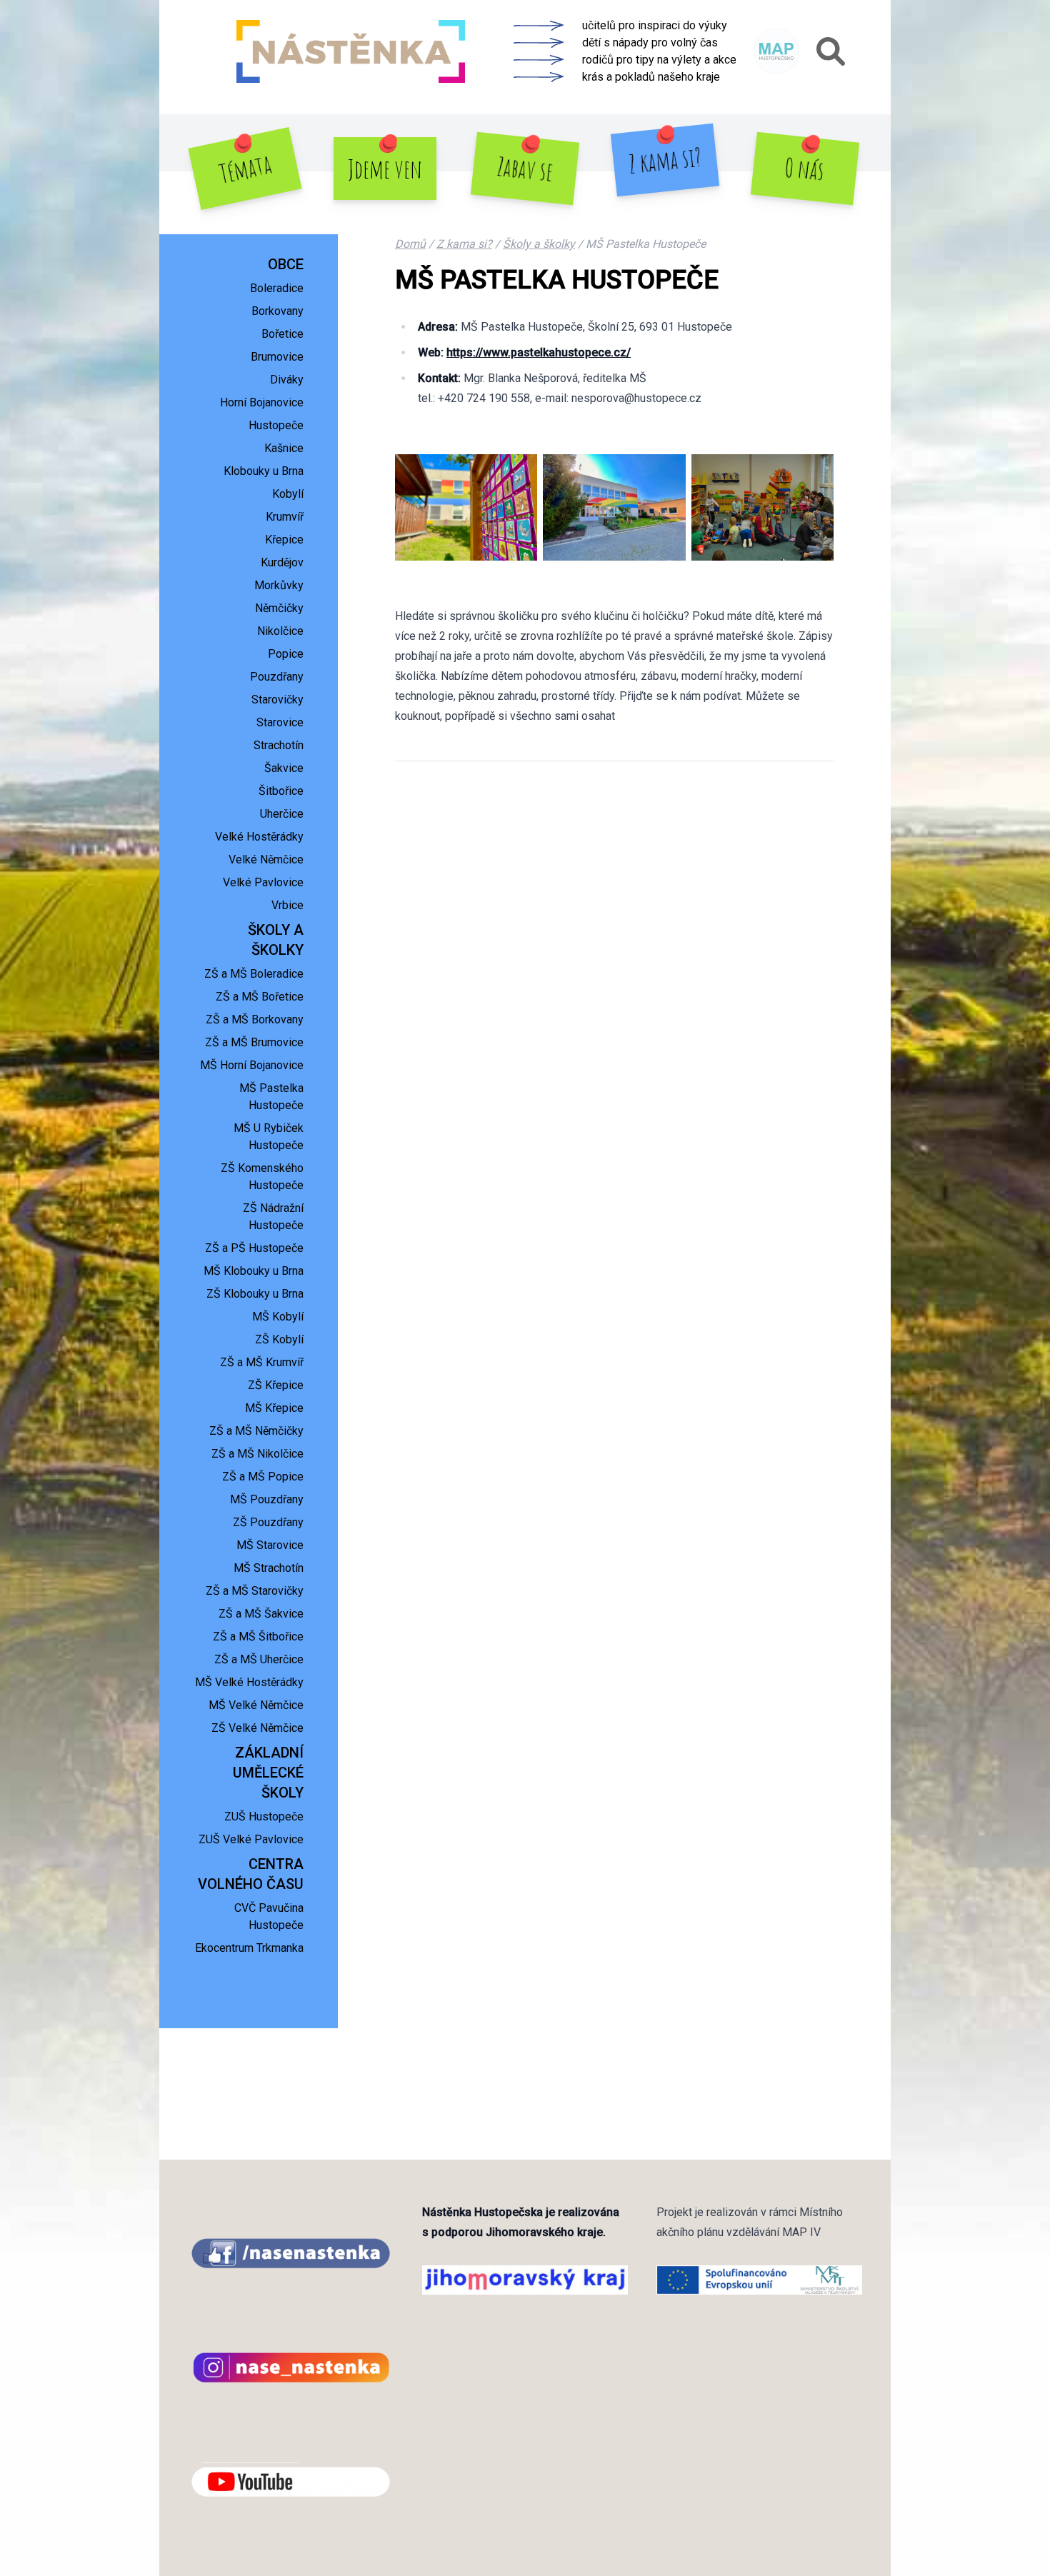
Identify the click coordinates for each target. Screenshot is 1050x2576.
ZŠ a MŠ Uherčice (259, 1659)
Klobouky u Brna (264, 471)
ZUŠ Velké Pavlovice (251, 1839)
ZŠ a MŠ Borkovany (255, 1019)
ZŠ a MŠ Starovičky (255, 1591)
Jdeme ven (385, 169)
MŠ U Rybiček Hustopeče (269, 1137)
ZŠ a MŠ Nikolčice (257, 1454)
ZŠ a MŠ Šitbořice (258, 1637)
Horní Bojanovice (262, 402)
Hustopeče (276, 425)
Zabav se (525, 169)
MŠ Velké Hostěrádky (249, 1682)
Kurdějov (282, 562)
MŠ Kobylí (278, 1317)
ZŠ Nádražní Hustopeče (273, 1217)
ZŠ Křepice (276, 1385)
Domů (410, 244)
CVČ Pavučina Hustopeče (269, 1916)
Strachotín (279, 745)
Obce (286, 264)
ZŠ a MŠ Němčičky (256, 1431)
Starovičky (277, 700)
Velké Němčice (266, 859)
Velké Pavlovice (263, 882)
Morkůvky (279, 585)
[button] (831, 51)
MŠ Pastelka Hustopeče (271, 1097)
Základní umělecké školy (268, 1773)
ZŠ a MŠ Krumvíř (262, 1362)
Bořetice (282, 334)
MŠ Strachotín (269, 1568)
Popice (286, 654)
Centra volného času (251, 1874)
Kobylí (288, 494)
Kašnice (284, 448)
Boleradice (277, 288)
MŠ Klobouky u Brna (254, 1271)
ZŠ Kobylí (279, 1339)
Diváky (287, 380)
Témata (245, 169)
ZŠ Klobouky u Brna (255, 1294)
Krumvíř (285, 517)
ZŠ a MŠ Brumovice (254, 1042)
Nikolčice (280, 631)
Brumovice (277, 357)
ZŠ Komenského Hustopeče (262, 1177)
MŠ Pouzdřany (267, 1499)
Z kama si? (665, 160)
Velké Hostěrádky (259, 837)
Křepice (284, 540)
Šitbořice (281, 791)
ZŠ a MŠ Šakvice (261, 1614)
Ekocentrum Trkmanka (249, 1948)
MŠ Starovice (270, 1545)
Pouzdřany (277, 677)
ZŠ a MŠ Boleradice (254, 974)
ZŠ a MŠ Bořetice (260, 997)
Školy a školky (276, 940)
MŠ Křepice (274, 1408)
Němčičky (279, 608)
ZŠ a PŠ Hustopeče (254, 1248)
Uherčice (282, 814)
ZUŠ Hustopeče (264, 1816)
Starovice (280, 722)
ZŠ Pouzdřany (268, 1522)
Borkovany (277, 311)
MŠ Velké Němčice (256, 1705)
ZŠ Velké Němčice (257, 1728)
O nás (805, 168)
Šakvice (284, 768)
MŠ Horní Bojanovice (252, 1065)
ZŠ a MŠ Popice (263, 1477)
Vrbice (287, 905)
